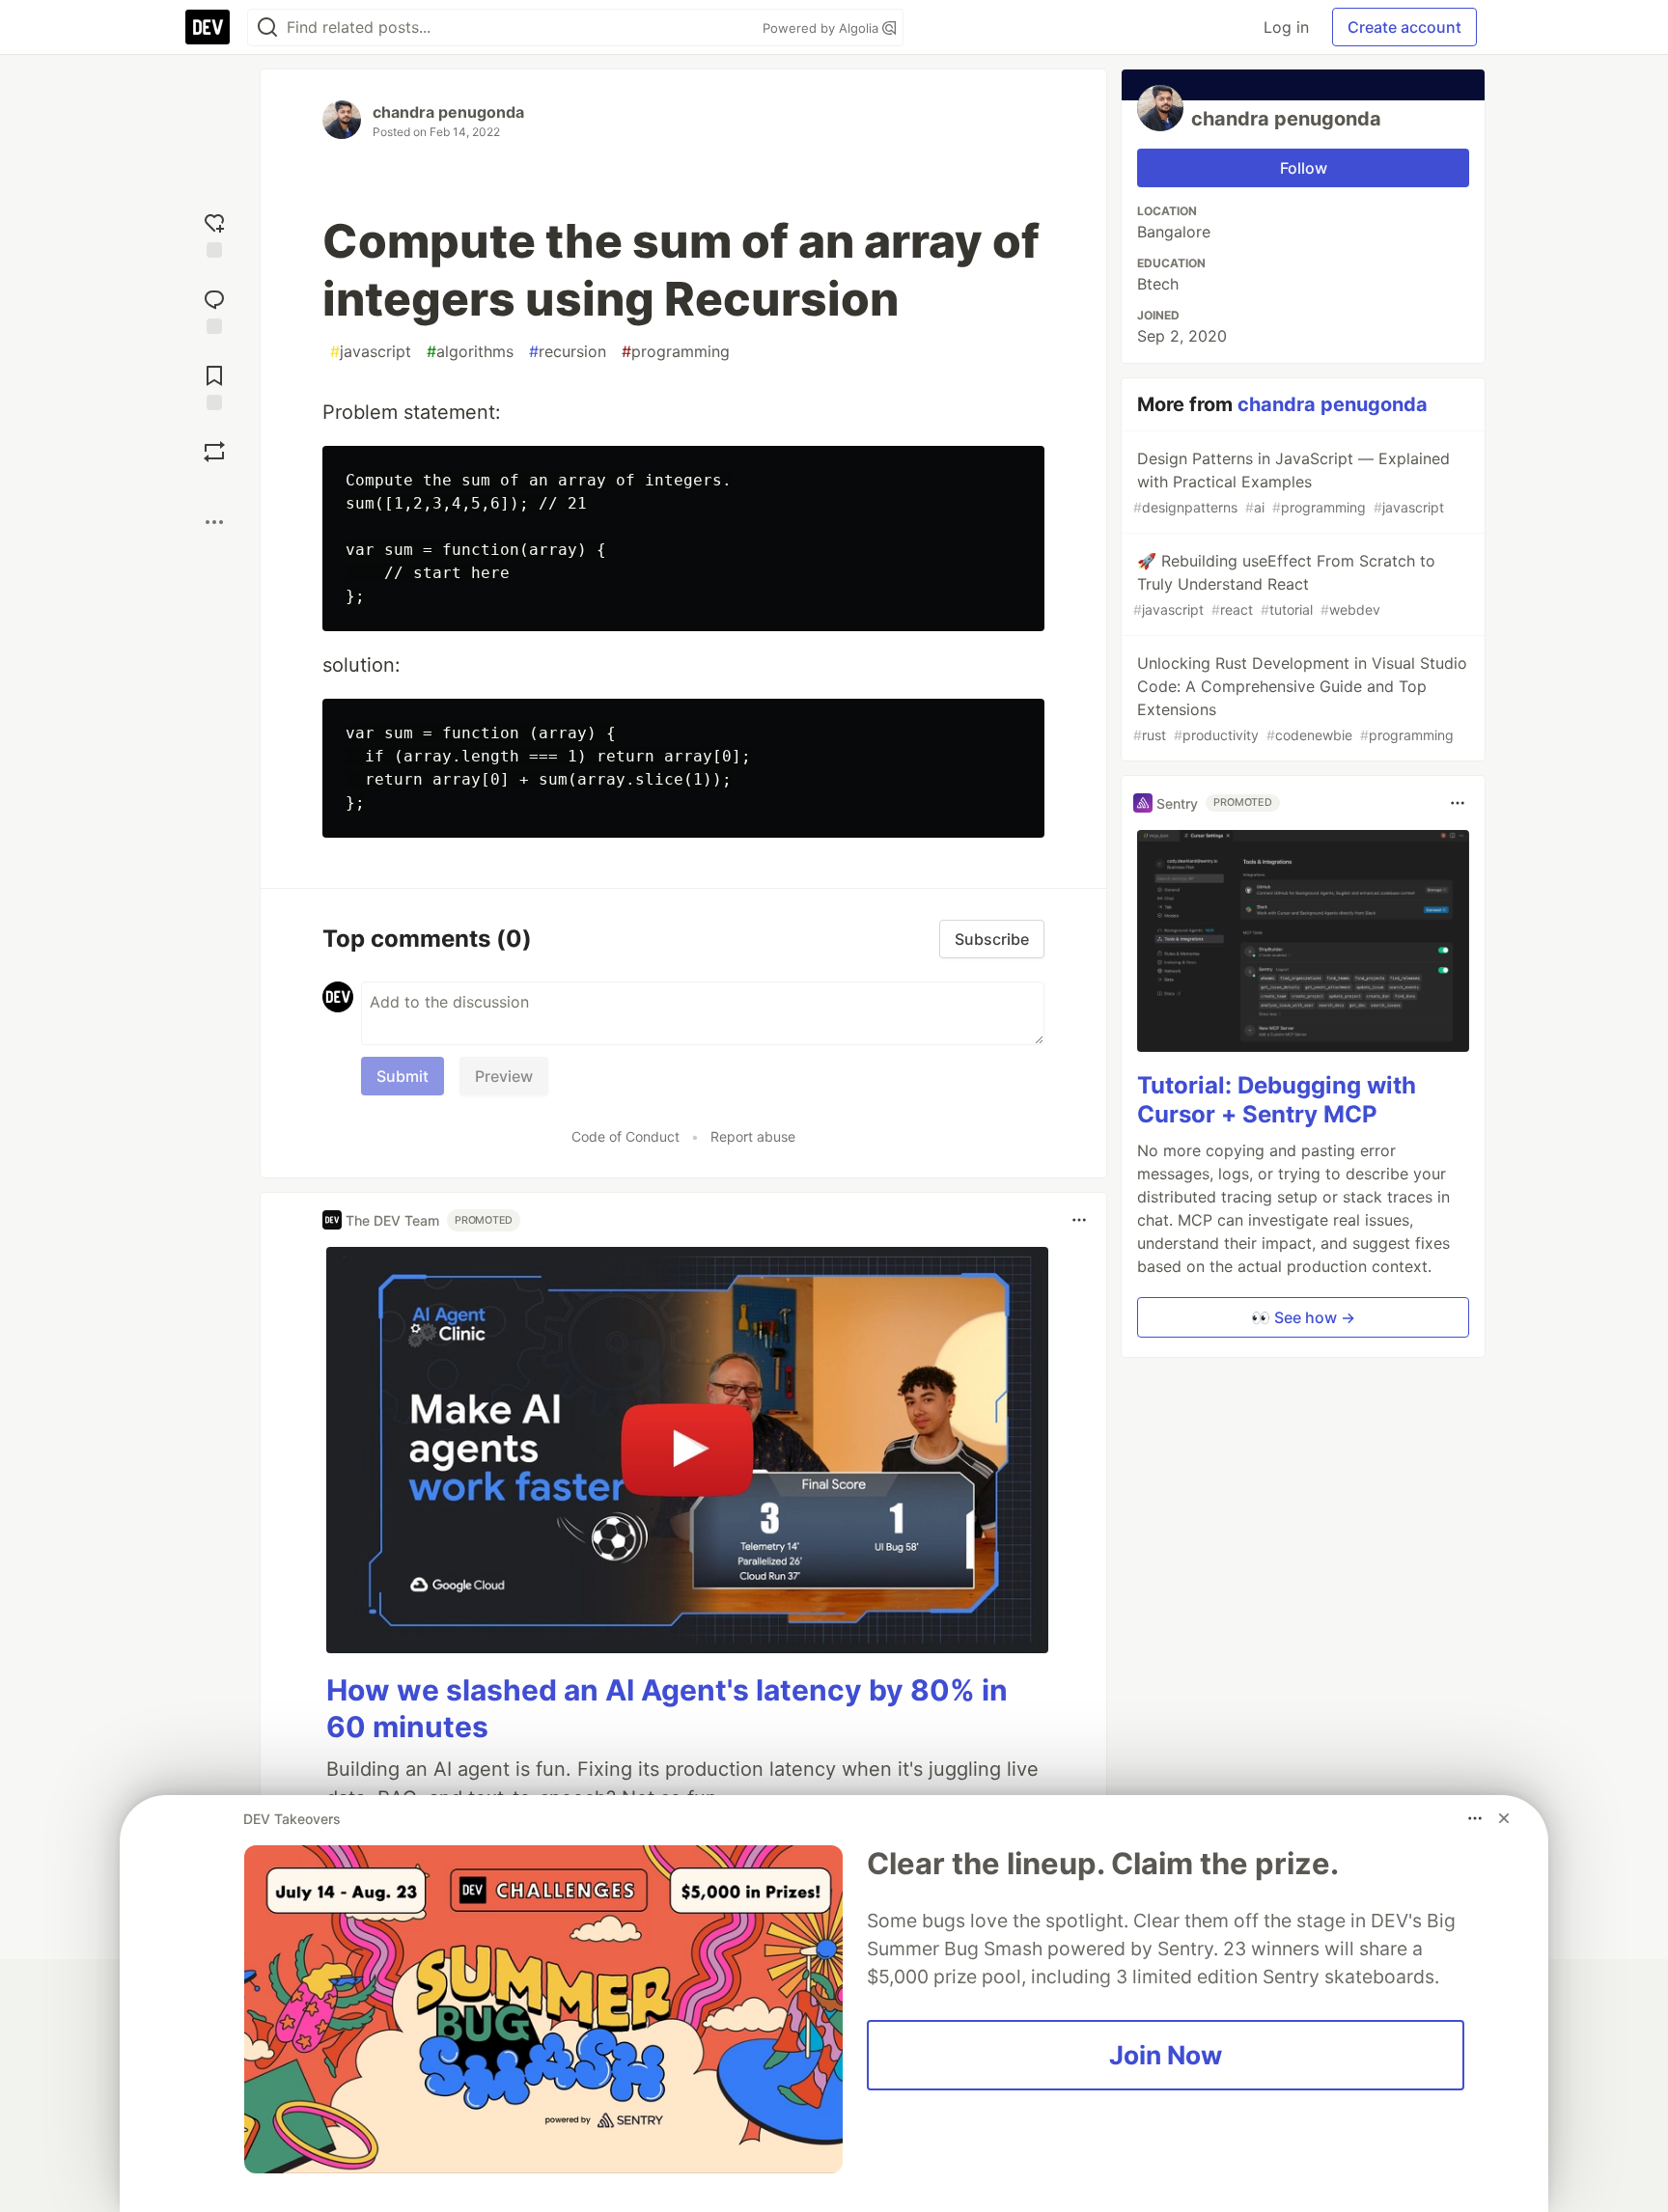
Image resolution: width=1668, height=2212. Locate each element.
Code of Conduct (625, 1136)
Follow (1304, 168)
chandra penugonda (448, 112)
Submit (403, 1076)
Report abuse (753, 1136)
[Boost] (214, 452)
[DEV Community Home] (208, 27)
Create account (1404, 27)
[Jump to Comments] (214, 309)
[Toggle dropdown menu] (1079, 1220)
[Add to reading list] (214, 386)
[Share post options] (214, 522)
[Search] (267, 28)
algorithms (470, 351)
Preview (504, 1076)
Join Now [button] (1166, 2055)
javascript (371, 351)
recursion (568, 351)
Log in (1286, 27)
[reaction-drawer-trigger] (214, 233)
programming (676, 351)
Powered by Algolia (822, 28)
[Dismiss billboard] (1504, 1818)
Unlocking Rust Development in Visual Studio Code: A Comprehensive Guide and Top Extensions (1300, 698)
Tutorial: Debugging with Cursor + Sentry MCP (1277, 1100)
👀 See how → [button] (1303, 1317)
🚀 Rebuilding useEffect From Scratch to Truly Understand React (1284, 584)
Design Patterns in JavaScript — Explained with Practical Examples (1292, 482)
